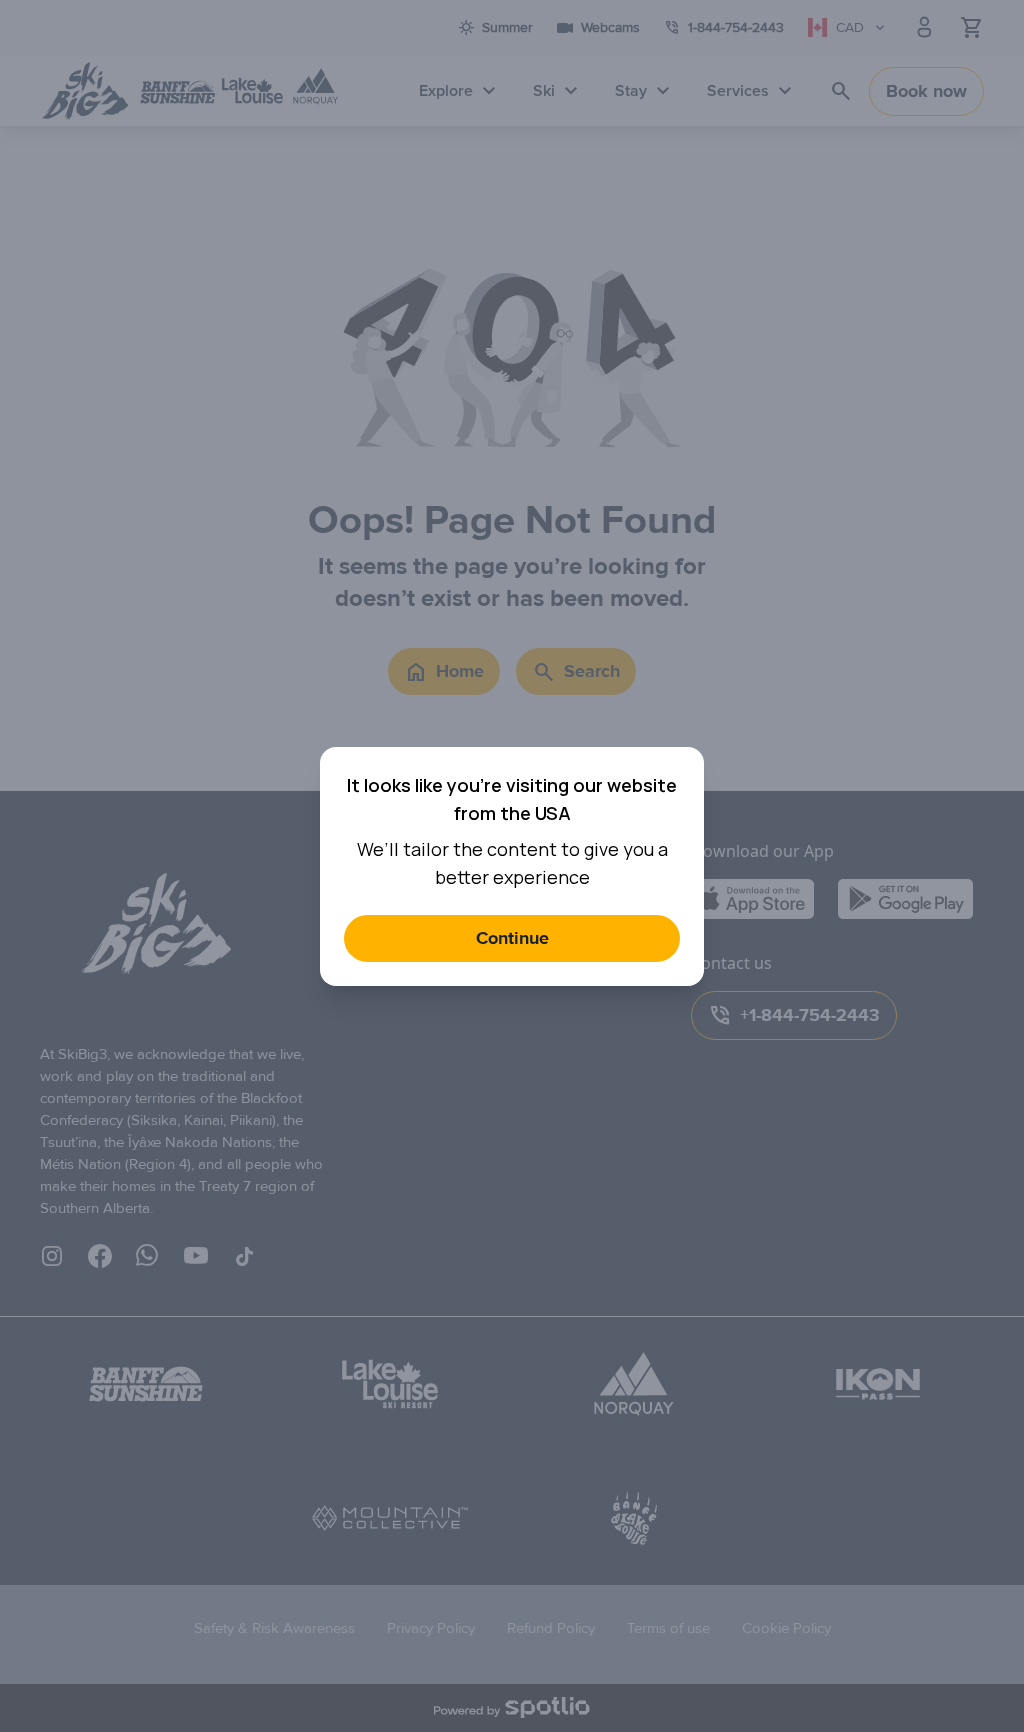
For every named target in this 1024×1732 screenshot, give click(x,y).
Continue (512, 938)
